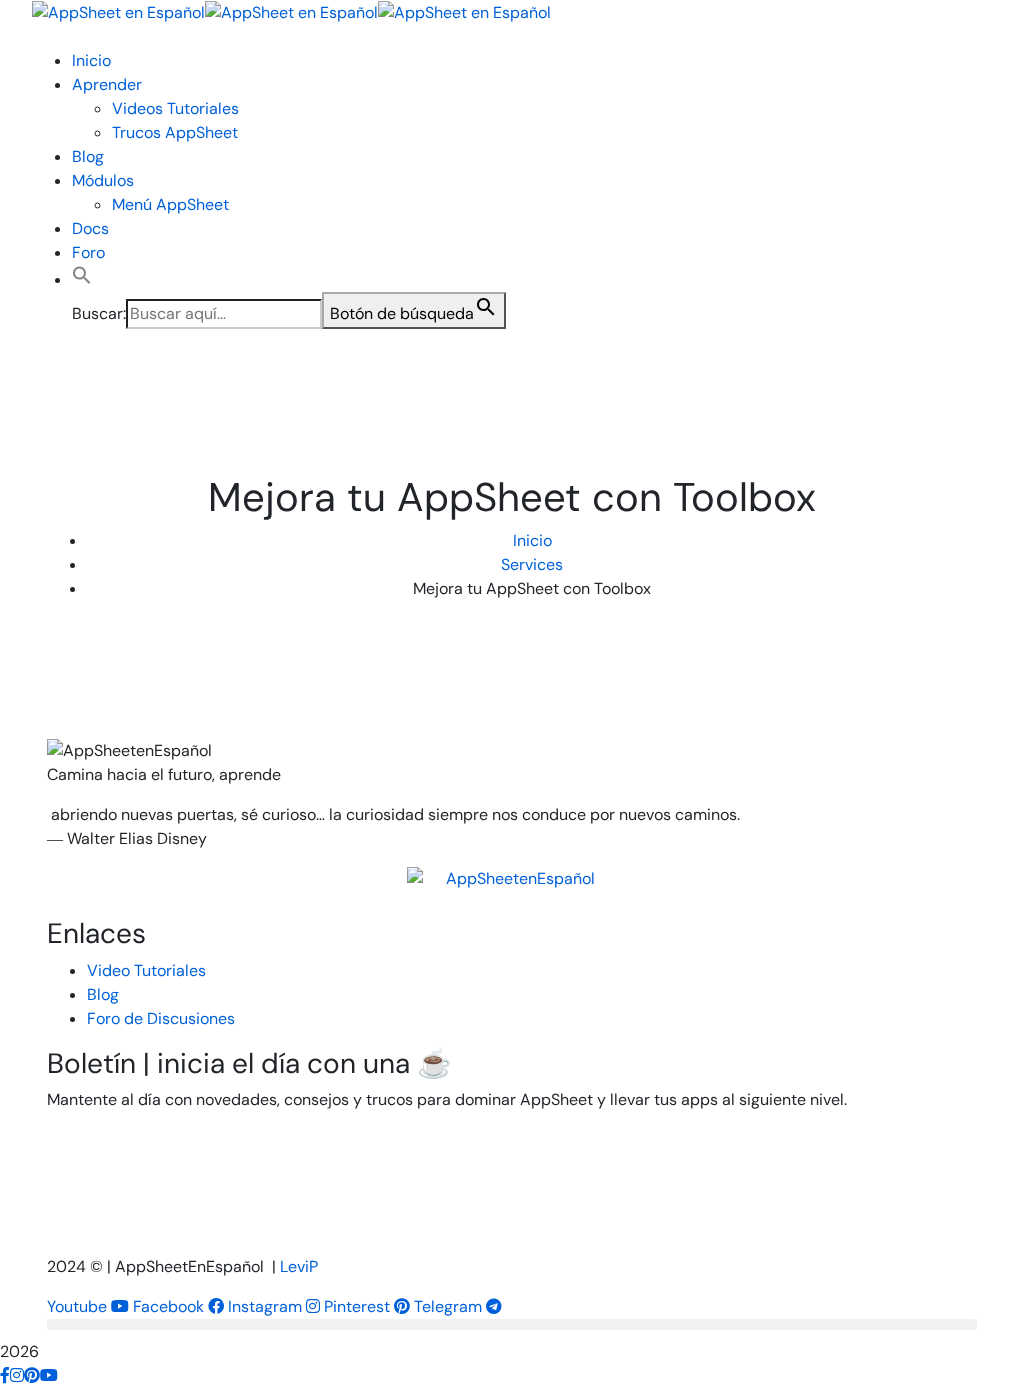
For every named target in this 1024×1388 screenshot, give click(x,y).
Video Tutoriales (146, 970)
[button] (82, 279)
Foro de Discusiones (161, 1018)
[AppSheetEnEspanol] (512, 892)
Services (532, 564)
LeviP (299, 1266)
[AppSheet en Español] (118, 11)
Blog (103, 994)
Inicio (532, 540)
